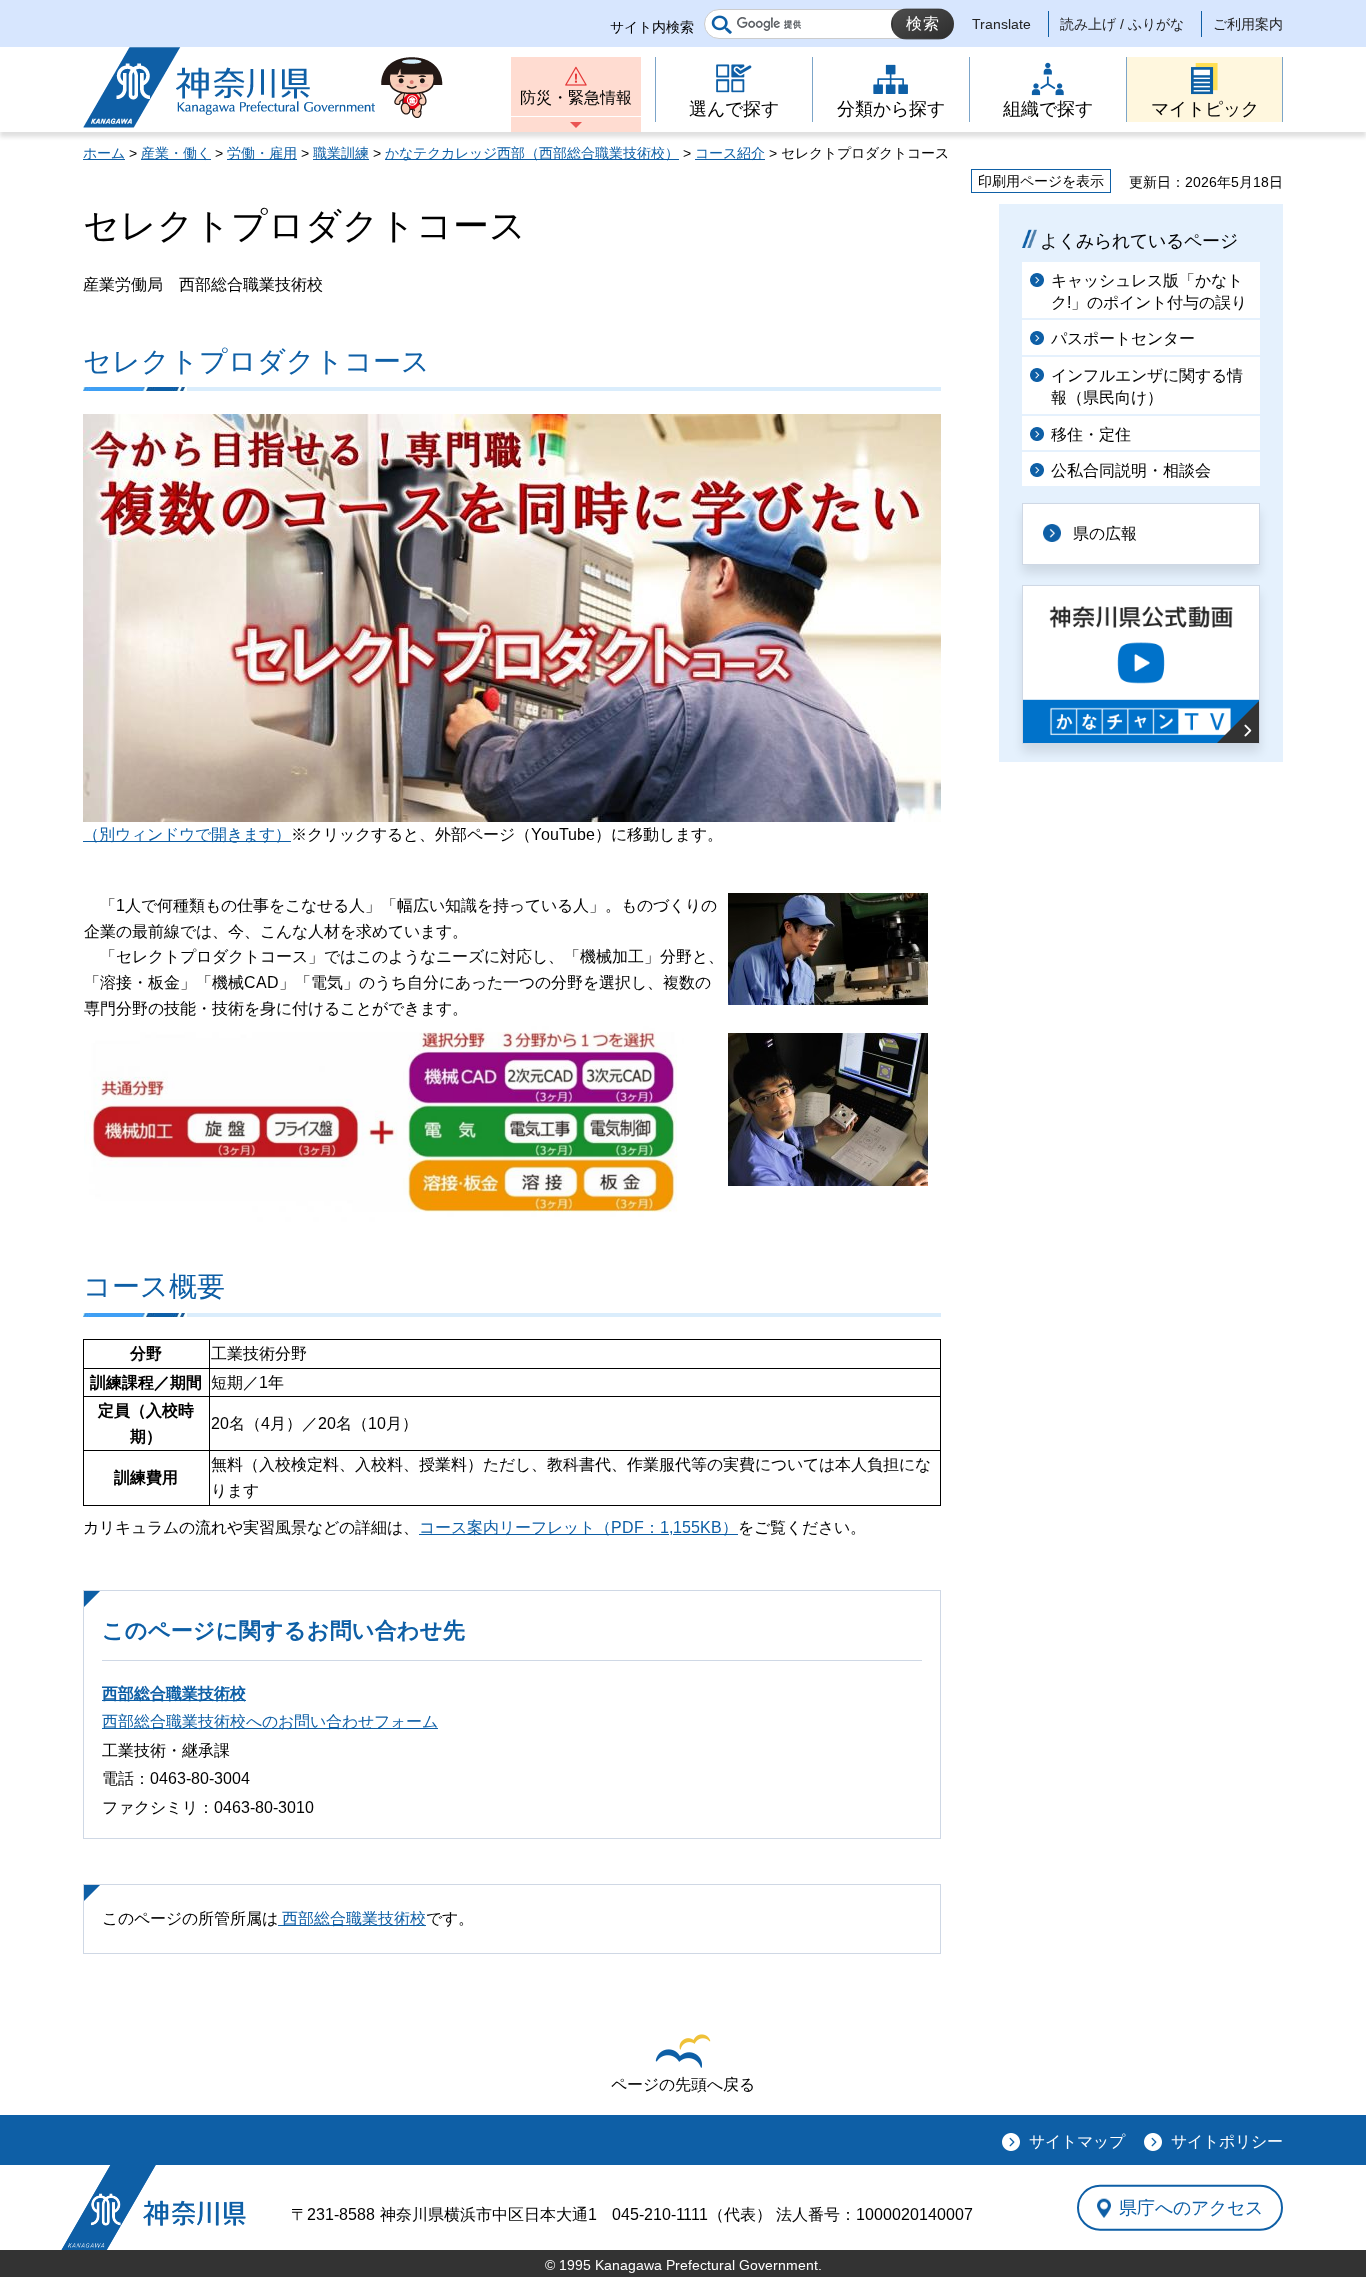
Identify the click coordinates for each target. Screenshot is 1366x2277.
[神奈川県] (153, 2207)
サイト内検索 (652, 27)
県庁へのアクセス (1191, 2207)
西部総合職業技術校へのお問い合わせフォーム (270, 1721)
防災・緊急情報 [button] (576, 97)
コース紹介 (730, 153)
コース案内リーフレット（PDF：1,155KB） (578, 1527)
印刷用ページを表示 (1041, 181)
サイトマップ (1077, 2141)
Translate (1001, 24)
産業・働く (176, 153)
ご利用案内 (1248, 24)
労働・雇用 (262, 153)
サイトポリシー (1227, 2141)
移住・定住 (1091, 434)
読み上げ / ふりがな (1122, 24)
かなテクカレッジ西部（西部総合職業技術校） (532, 153)
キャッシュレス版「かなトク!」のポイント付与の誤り (1149, 291)
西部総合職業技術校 (174, 1693)
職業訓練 (341, 153)
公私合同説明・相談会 (1131, 470)
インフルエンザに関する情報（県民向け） (1147, 386)
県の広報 (1105, 533)
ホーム (104, 153)
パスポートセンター (1123, 338)
